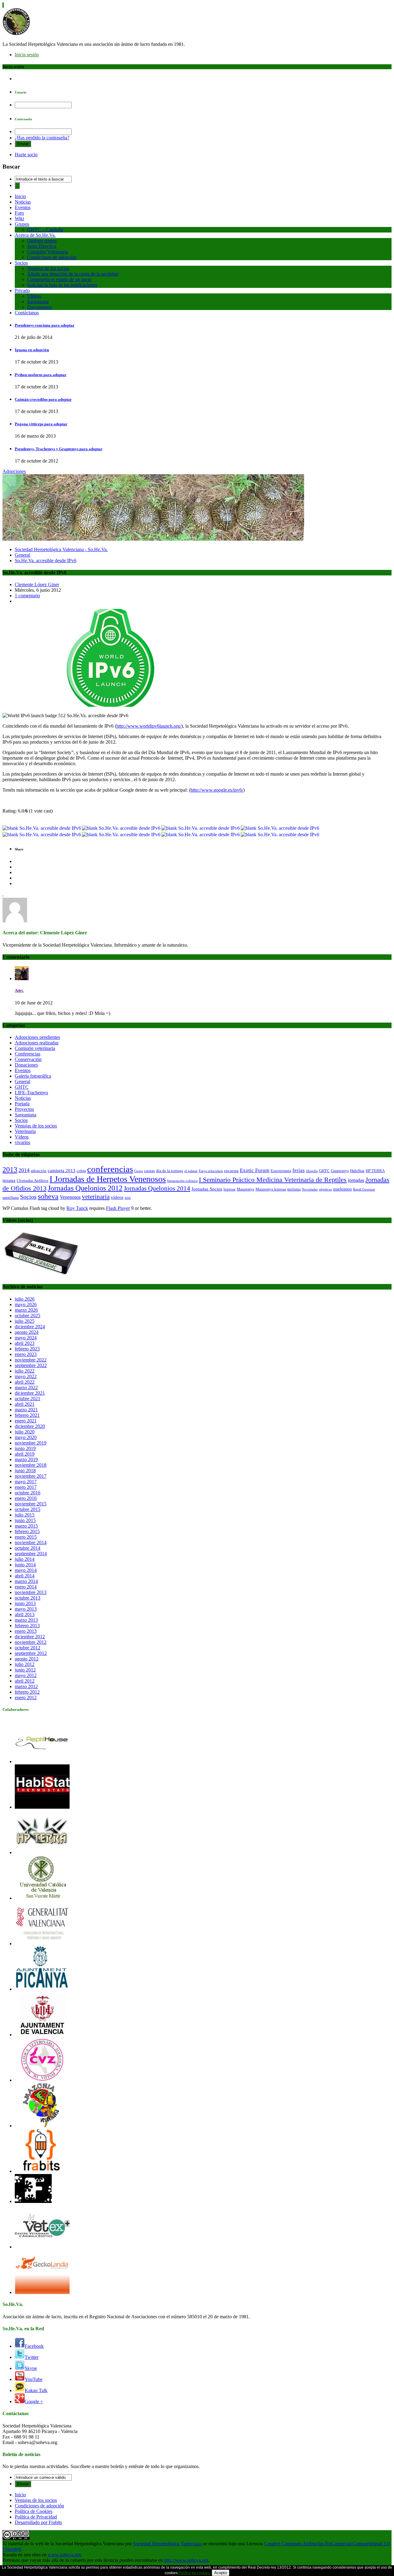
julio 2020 (25, 1432)
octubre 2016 (28, 1493)
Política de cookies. (195, 2573)
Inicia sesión (27, 55)
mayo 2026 (26, 1304)
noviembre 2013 (31, 1592)
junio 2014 (25, 1565)
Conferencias (28, 1054)
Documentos (39, 307)
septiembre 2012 (31, 1653)
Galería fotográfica (33, 1076)
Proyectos (24, 1109)
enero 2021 (26, 1421)
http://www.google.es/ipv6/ (217, 790)
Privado (22, 290)
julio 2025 (25, 1321)
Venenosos (70, 1197)
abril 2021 (25, 1404)
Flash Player (118, 1208)
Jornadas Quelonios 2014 (157, 1188)
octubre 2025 (28, 1316)
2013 (10, 1169)
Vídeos (34, 296)
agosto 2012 (27, 1659)
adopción (39, 1171)
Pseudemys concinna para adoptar (45, 325)
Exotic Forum (255, 1170)
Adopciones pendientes (37, 1037)
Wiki (19, 219)
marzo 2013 (26, 1620)
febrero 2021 (27, 1415)
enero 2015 (26, 1537)
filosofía (312, 1171)
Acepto (221, 2573)
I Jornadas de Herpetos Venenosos (108, 1179)
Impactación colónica (182, 1181)
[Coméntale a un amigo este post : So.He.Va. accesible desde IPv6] (280, 835)
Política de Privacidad (36, 2517)
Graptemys (340, 1171)
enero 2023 (26, 1354)
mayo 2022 (26, 1376)
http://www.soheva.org (186, 2560)
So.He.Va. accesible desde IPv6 (46, 561)
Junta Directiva (42, 246)
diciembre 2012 (30, 1637)
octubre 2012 (28, 1648)
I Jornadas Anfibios (32, 1181)
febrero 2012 (27, 1692)
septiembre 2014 (31, 1554)
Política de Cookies (34, 2511)
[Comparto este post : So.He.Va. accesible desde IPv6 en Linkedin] (280, 828)
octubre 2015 (28, 1509)
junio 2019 (25, 1448)
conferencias (110, 1169)
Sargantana (38, 302)
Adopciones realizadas (37, 1043)
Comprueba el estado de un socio (59, 279)
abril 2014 (25, 1576)
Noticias (23, 202)
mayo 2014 (26, 1570)
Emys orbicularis (211, 1171)
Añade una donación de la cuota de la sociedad (73, 274)
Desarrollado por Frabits (38, 2522)
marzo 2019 (26, 1459)
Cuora (139, 1171)
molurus (294, 1189)
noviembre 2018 (31, 1465)
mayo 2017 (26, 1482)
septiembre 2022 (31, 1365)
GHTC (22, 1087)
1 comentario (27, 596)
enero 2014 (26, 1587)
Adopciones (14, 471)
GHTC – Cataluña (45, 230)
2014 (24, 1170)
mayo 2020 (26, 1437)
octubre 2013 (28, 1598)
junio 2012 (25, 1670)
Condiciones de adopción (52, 257)
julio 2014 (25, 1559)
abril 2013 (25, 1614)
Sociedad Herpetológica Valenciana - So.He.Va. (61, 549)
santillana (11, 1197)
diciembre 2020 (30, 1426)
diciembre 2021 (30, 1393)
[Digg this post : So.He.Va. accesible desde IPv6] (121, 828)
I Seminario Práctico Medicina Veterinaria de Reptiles (273, 1180)
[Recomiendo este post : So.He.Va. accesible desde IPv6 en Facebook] (201, 828)
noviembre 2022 (31, 1360)
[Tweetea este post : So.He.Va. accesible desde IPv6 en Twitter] (201, 835)
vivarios (22, 1142)
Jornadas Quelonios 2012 (85, 1188)
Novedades (310, 1189)
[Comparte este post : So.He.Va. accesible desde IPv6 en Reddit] (42, 835)
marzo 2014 (26, 1581)
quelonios (342, 1189)
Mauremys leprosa (271, 1189)
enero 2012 (26, 1697)
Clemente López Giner (37, 584)
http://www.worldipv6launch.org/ (149, 726)
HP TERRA (375, 1171)
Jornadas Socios (207, 1189)
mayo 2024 (26, 1338)
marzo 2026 (26, 1310)
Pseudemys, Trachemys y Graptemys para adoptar (59, 449)
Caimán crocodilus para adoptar (43, 399)
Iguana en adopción (32, 350)
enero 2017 (26, 1487)
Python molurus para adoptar (41, 375)
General (22, 555)
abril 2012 (25, 1681)
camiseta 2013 (62, 1171)
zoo (128, 1197)
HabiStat (357, 1171)
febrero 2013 (27, 1626)
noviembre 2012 (31, 1642)
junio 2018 (25, 1471)
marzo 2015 (26, 1526)
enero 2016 (26, 1498)
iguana (9, 1180)
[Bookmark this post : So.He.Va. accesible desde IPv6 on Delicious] (42, 828)
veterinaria (96, 1197)
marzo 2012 (26, 1686)
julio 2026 (25, 1299)
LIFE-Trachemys (31, 1093)
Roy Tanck (77, 1208)
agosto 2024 (27, 1332)
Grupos (22, 224)
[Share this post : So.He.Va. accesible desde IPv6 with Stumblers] (121, 835)
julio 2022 (25, 1371)
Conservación (28, 1059)
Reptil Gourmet (364, 1189)
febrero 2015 (27, 1531)
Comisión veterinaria (35, 1048)
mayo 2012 (26, 1675)
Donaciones (26, 1065)
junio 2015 (25, 1520)
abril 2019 (25, 1454)
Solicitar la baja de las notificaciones (62, 285)
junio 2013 (25, 1603)
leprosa (229, 1189)
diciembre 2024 (30, 1327)
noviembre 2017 (31, 1476)
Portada (22, 1104)
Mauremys (245, 1189)
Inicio (20, 196)
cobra (81, 1171)
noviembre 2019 (31, 1443)
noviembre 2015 (31, 1504)
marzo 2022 (26, 1387)
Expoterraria (281, 1171)
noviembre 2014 (31, 1542)
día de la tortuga (170, 1171)
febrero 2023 (27, 1349)
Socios (21, 263)
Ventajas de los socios (48, 268)
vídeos (117, 1197)
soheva (48, 1196)
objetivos (325, 1189)
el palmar (191, 1171)
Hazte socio (26, 155)
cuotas (149, 1171)
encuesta (231, 1171)
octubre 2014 (28, 1548)
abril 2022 (25, 1382)
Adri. (19, 990)
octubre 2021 (28, 1399)
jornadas (356, 1180)
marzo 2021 (26, 1410)
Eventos (23, 207)
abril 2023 (25, 1343)
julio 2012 (25, 1664)
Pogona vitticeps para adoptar (41, 424)
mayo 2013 (26, 1609)
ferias (299, 1170)
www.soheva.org (64, 2555)
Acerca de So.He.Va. (35, 235)
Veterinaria (25, 1131)
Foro (19, 213)
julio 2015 (25, 1515)
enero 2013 (26, 1631)
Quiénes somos (42, 241)
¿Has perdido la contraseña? (42, 138)
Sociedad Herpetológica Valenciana (167, 2544)
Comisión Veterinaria (48, 252)
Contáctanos (27, 313)
